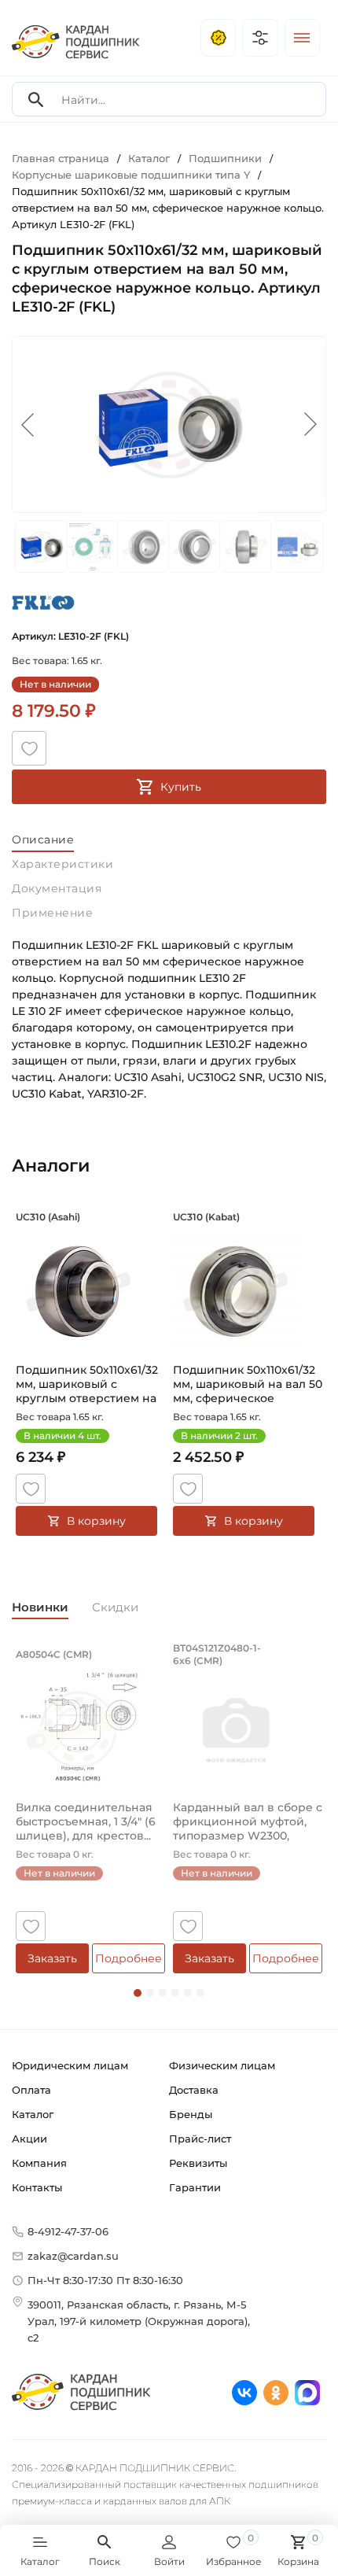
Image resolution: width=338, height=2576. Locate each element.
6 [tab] (200, 1993)
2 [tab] (150, 1993)
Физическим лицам (222, 2065)
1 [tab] (138, 1993)
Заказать (52, 1958)
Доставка (194, 2090)
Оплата (31, 2090)
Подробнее (129, 1958)
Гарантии (195, 2187)
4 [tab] (175, 1993)
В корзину (96, 1521)
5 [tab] (188, 1993)
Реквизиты (198, 2163)
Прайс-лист (200, 2139)
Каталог (33, 2114)
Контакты (37, 2187)
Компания (39, 2163)
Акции (29, 2139)
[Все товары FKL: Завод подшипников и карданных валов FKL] (43, 602)
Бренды (191, 2114)
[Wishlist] (29, 748)
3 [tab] (163, 1993)
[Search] (36, 100)
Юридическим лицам (70, 2065)
